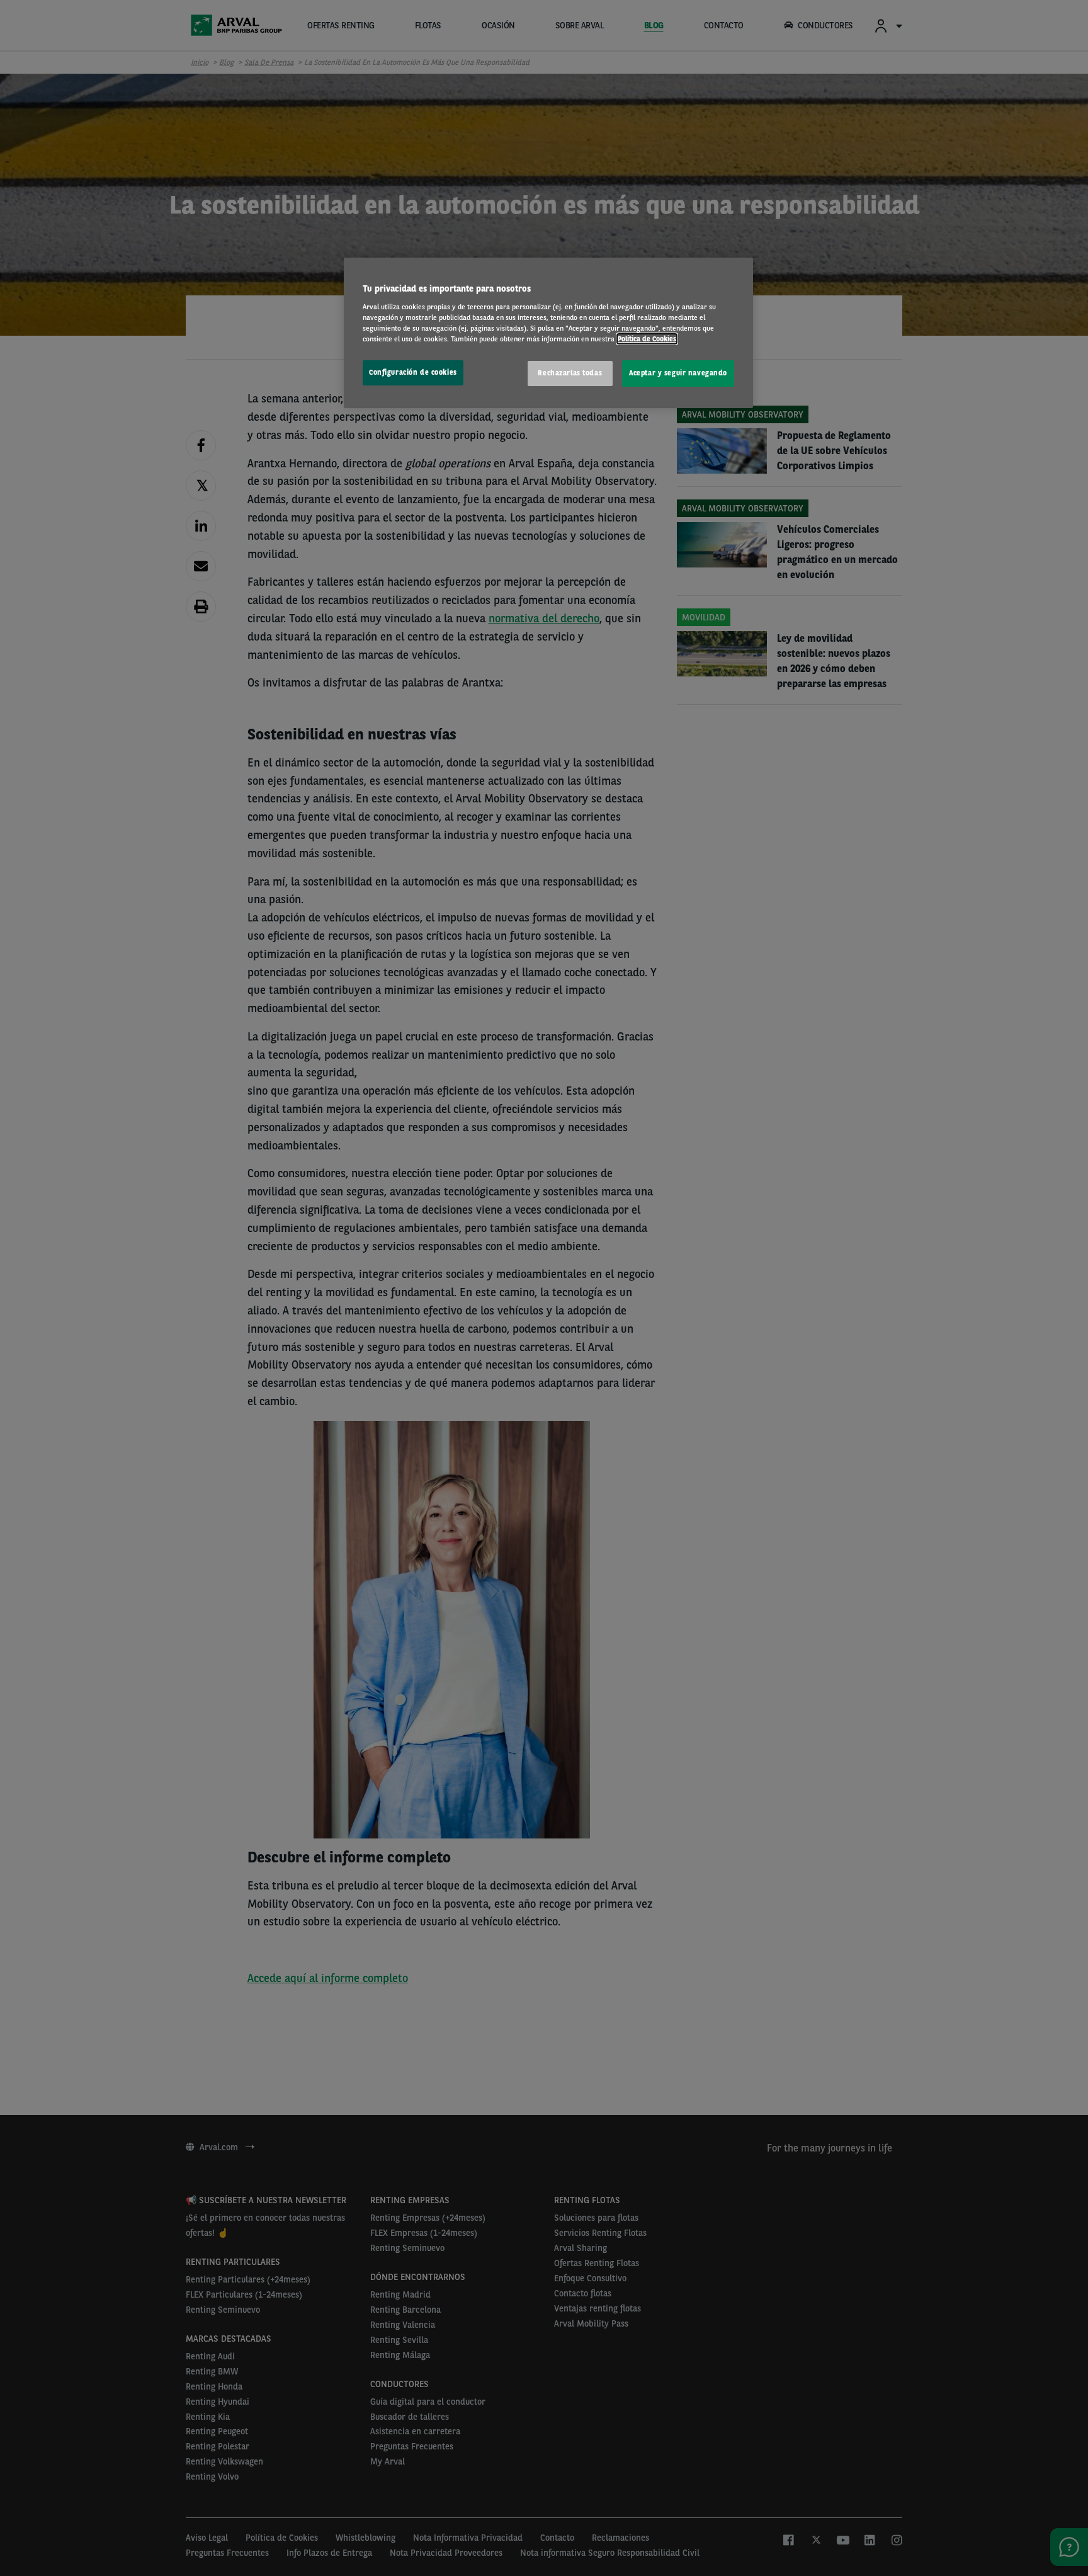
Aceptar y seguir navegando (678, 373)
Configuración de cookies (413, 372)
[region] (548, 333)
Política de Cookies (647, 339)
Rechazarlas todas (570, 373)
